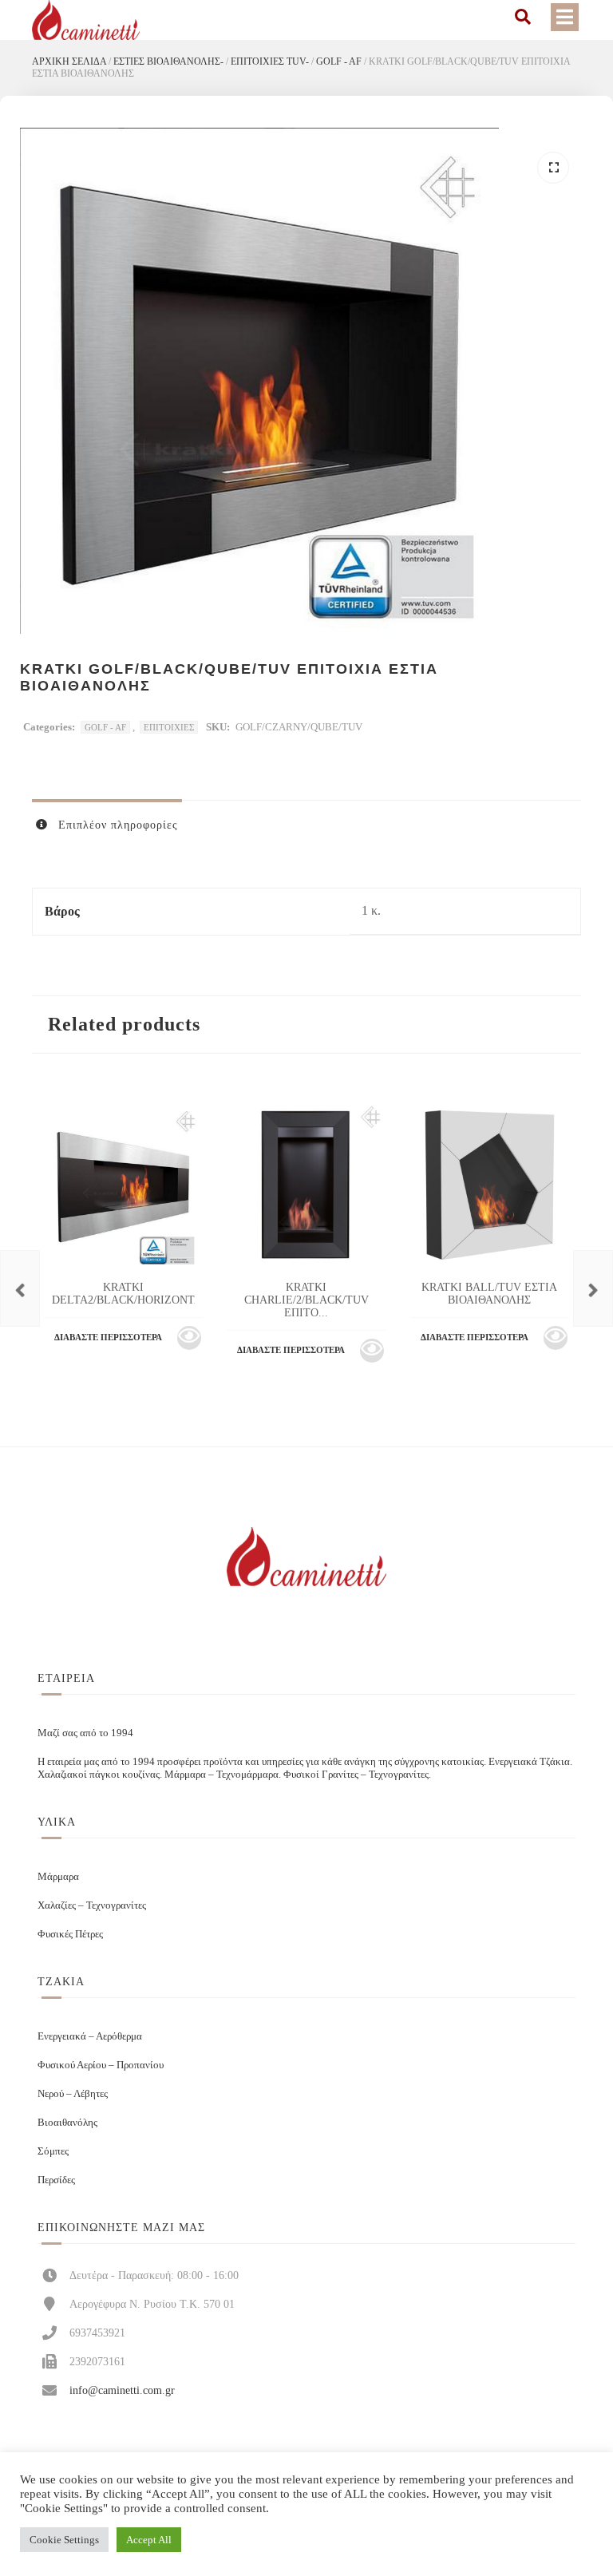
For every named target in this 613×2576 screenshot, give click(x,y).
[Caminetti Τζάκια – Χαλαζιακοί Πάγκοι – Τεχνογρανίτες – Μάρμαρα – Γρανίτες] (86, 20)
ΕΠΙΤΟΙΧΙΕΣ (169, 727)
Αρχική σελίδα (69, 61)
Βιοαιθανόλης (67, 2122)
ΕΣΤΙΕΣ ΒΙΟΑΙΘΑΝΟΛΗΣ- (168, 61)
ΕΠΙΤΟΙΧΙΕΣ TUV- (270, 61)
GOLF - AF (339, 61)
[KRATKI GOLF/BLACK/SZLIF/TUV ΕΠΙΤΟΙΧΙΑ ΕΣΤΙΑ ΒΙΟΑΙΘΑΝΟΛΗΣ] (20, 1288)
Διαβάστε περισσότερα (108, 1337)
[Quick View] (189, 1338)
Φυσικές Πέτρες (70, 1934)
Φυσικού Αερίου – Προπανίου (101, 2065)
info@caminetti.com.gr (122, 2390)
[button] (553, 168)
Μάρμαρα (58, 1876)
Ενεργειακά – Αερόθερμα (90, 2036)
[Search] (523, 17)
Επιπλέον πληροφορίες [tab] (116, 825)
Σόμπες (53, 2151)
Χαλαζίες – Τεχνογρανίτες (92, 1905)
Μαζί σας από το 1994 (85, 1733)
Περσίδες (56, 2180)
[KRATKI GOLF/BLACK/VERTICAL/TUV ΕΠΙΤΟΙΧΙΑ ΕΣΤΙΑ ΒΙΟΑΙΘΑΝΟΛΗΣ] (593, 1288)
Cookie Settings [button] (64, 2540)
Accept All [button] (149, 2540)
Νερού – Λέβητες (73, 2093)
